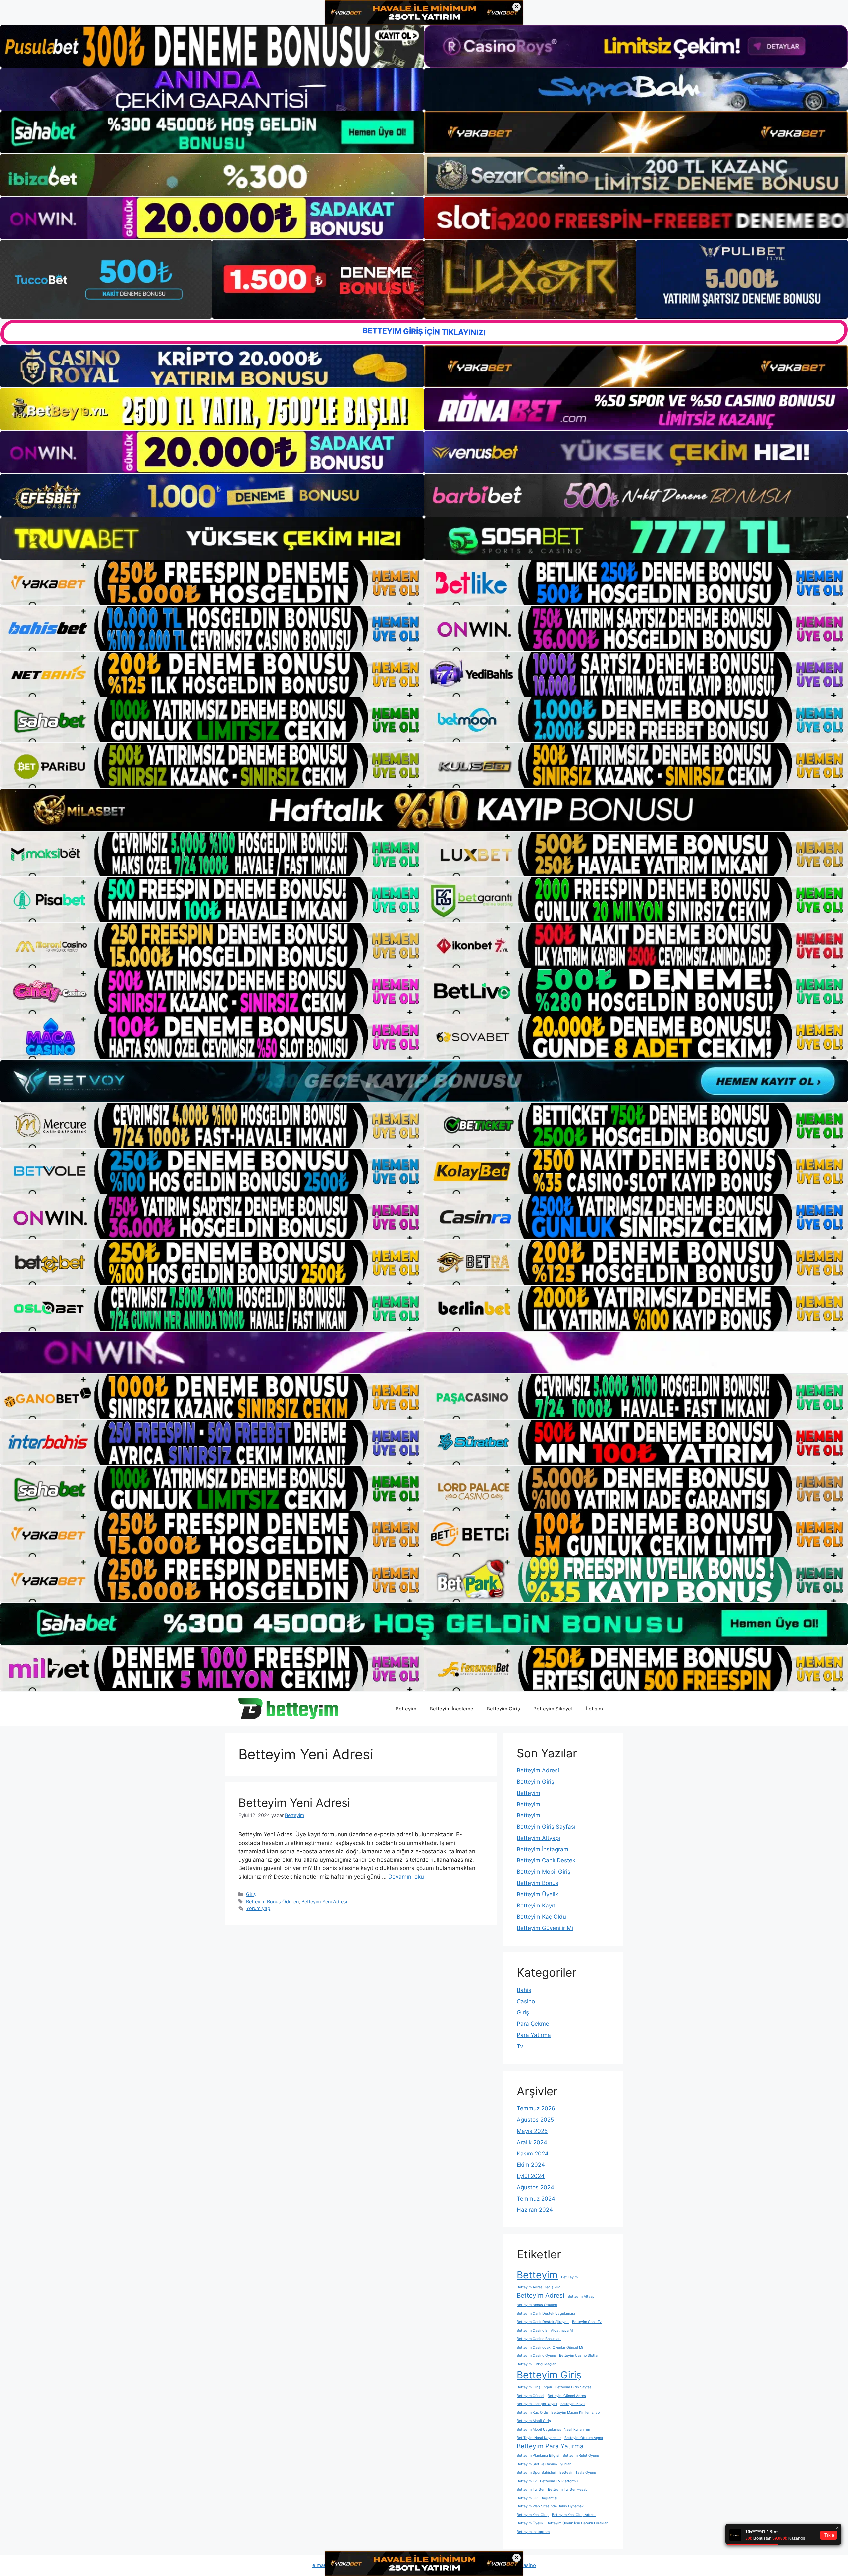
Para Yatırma (534, 2035)
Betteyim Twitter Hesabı (568, 2489)
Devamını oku (406, 1877)
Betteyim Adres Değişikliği (539, 2287)
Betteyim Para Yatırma (550, 2446)
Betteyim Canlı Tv (587, 2322)
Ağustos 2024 (535, 2187)
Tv (520, 2046)
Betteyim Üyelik (537, 1894)
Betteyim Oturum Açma (584, 2438)
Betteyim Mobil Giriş (544, 1872)
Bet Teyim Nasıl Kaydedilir (539, 2438)
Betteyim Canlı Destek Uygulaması (546, 2314)
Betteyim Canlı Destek (546, 1860)
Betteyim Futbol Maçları (537, 2364)
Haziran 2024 (535, 2210)
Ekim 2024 (531, 2165)
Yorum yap (258, 1908)
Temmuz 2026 (536, 2108)
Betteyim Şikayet (553, 1709)
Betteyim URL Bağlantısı (537, 2498)
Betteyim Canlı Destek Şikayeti (543, 2322)
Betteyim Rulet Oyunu (581, 2456)
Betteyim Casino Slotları (579, 2356)
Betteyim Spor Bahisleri (536, 2473)
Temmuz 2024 (536, 2199)
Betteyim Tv (527, 2481)
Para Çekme (533, 2024)
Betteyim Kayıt (536, 1906)
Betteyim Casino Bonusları (539, 2339)
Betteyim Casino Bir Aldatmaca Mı (545, 2330)
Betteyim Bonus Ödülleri (272, 1901)
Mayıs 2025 (532, 2131)
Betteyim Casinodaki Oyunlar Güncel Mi (550, 2347)
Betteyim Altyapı (538, 1838)
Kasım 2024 (533, 2154)
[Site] (212, 583)
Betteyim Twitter (531, 2489)
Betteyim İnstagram (543, 1849)
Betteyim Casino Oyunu (536, 2356)
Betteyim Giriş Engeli (534, 2387)
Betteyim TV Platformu (559, 2481)
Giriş (251, 1894)
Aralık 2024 (532, 2142)
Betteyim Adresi (538, 1770)
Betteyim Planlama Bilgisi (538, 2456)
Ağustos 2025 (535, 2120)
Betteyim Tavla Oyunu (578, 2473)
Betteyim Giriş (503, 1709)
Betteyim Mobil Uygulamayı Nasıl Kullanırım (553, 2429)
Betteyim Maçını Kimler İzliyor (576, 2413)
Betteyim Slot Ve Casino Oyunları (544, 2464)
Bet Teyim (569, 2277)
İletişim (594, 1709)
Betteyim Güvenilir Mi (545, 1928)
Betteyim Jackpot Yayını (537, 2404)
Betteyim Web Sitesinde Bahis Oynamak (550, 2506)
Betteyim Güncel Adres (567, 2396)
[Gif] (424, 810)
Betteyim (406, 1709)
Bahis (524, 1990)
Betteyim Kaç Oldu (541, 1917)
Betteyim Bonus (538, 1883)
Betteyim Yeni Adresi (294, 1803)
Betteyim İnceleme (451, 1709)
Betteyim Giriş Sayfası (546, 1827)
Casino (526, 2001)
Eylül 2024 (531, 2176)
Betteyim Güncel (530, 2396)
